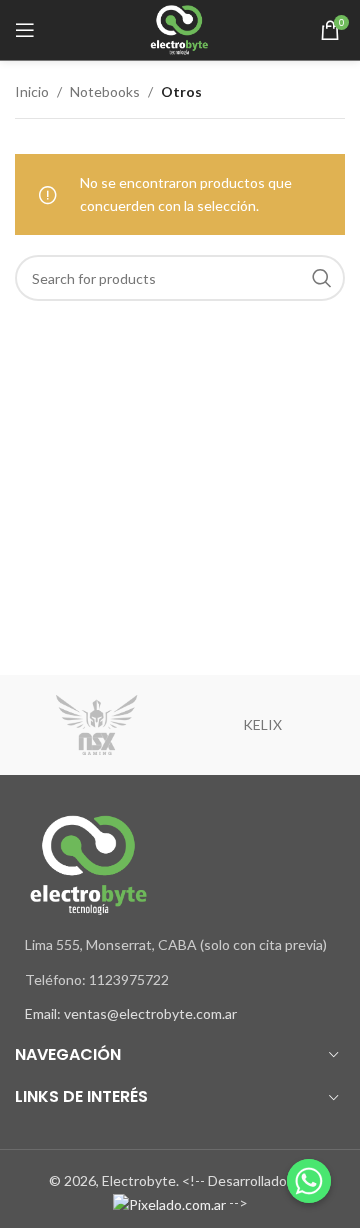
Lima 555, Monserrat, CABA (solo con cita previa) (176, 944)
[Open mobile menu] (25, 30)
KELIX (262, 724)
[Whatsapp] (309, 1181)
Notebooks (105, 91)
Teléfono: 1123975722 (97, 979)
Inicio (32, 91)
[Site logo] (180, 28)
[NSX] (97, 725)
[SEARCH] (322, 278)
